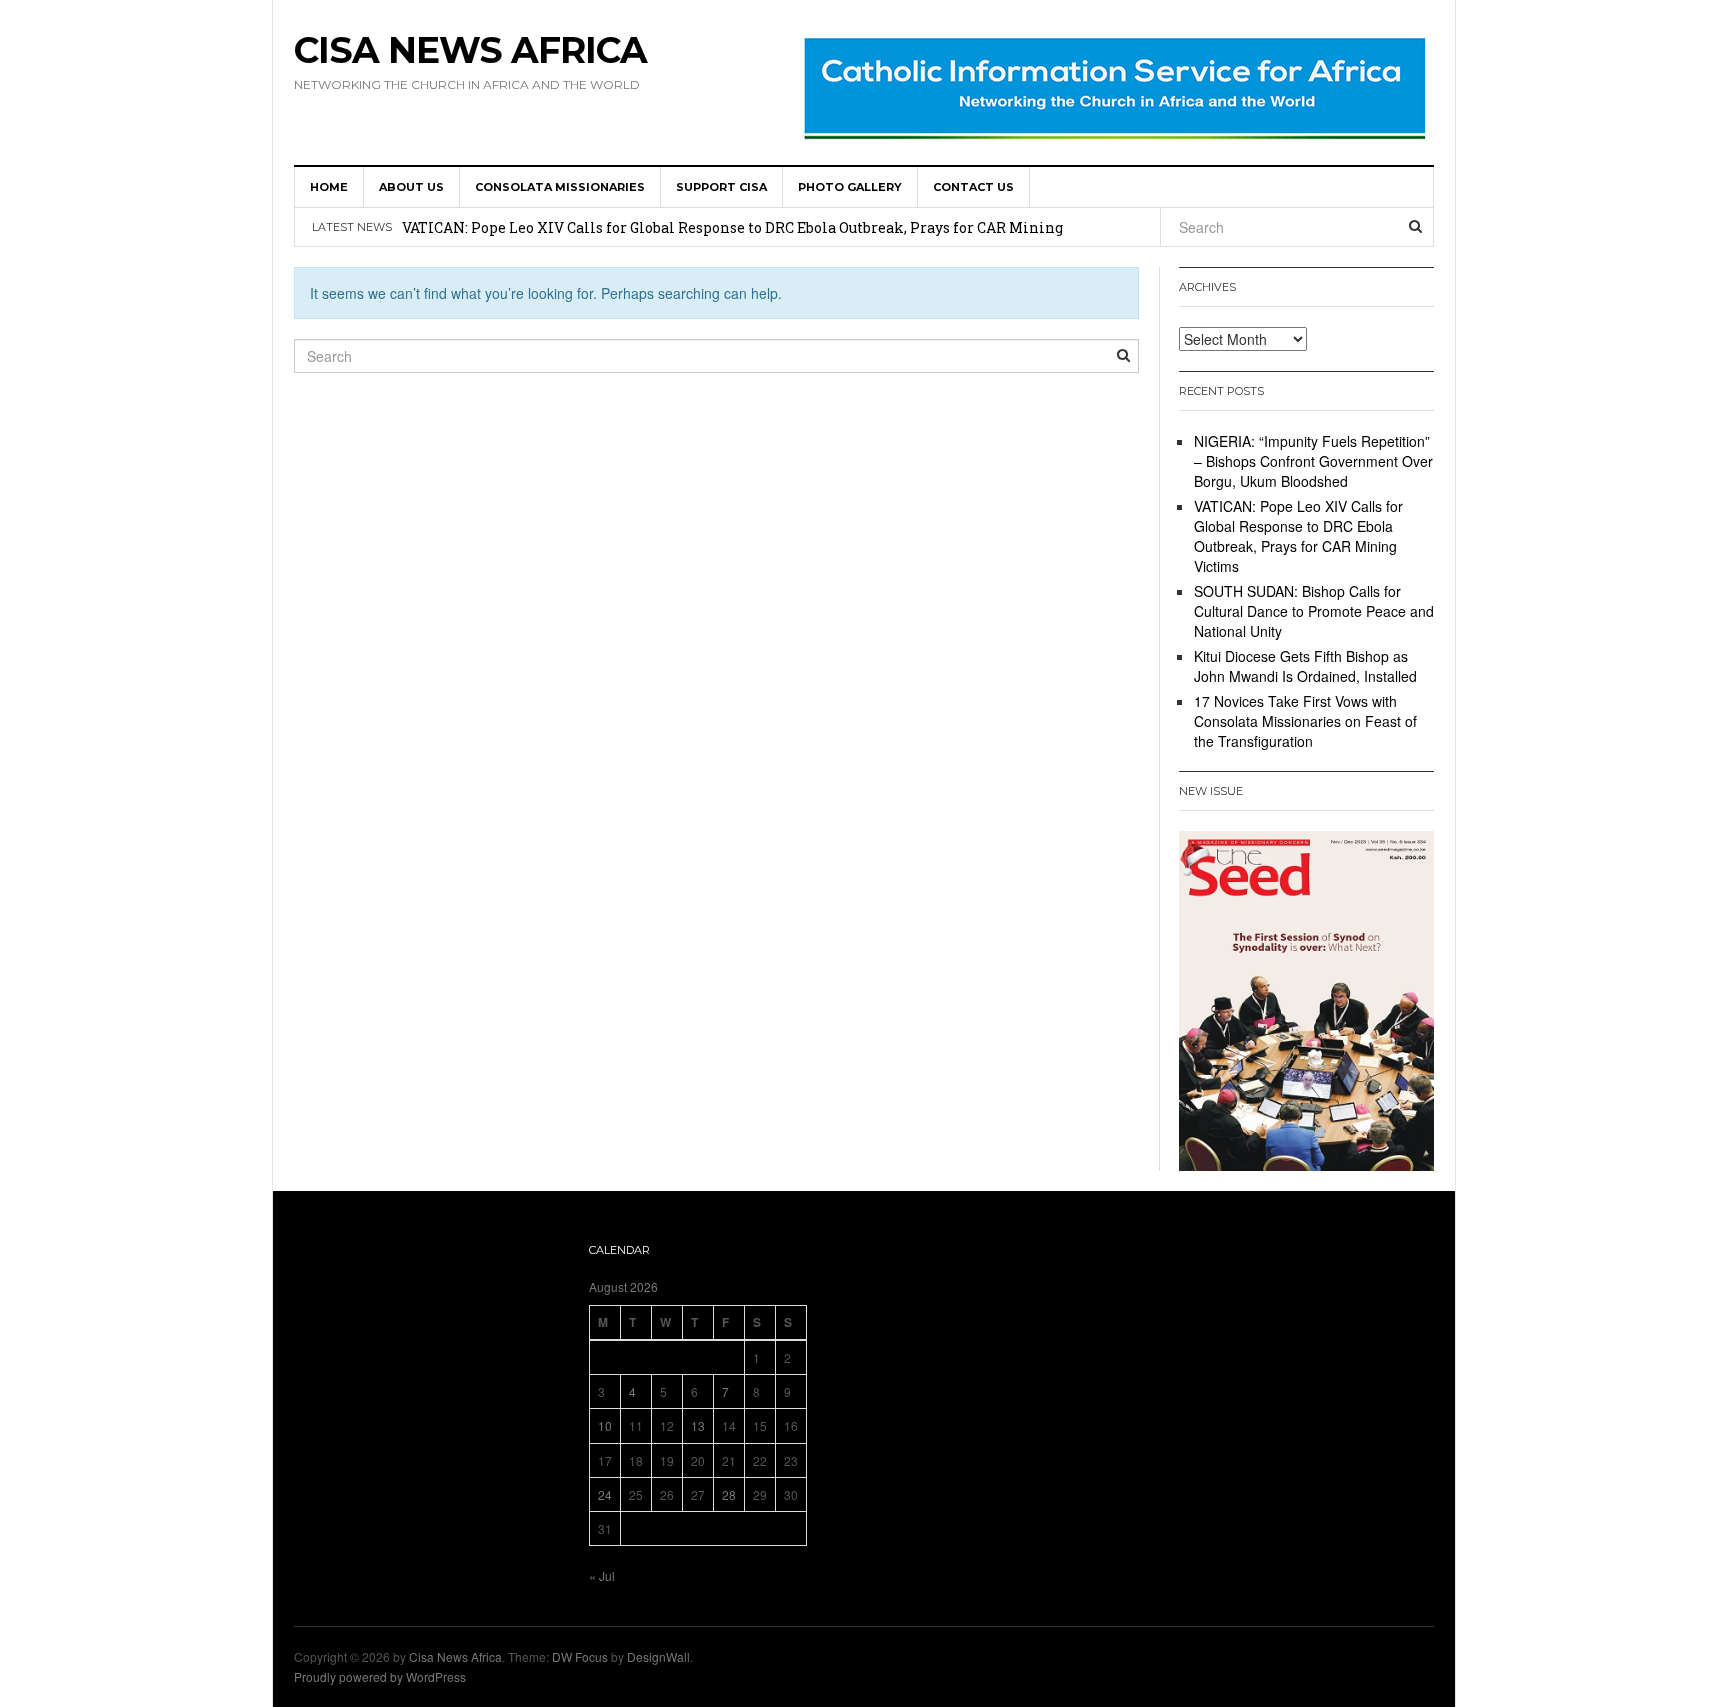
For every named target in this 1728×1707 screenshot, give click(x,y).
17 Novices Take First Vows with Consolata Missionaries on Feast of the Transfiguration (1305, 721)
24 (605, 1494)
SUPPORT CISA (721, 187)
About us (411, 187)
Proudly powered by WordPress (380, 1676)
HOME (329, 187)
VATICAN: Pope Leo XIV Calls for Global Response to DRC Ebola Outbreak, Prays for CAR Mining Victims (1298, 536)
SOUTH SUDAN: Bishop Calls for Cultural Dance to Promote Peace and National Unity (1314, 611)
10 (605, 1425)
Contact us (973, 187)
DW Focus (580, 1656)
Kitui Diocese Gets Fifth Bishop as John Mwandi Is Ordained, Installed (1305, 666)
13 (698, 1425)
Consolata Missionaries (560, 187)
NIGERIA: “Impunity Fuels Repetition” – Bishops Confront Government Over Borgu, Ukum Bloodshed (1313, 461)
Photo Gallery (850, 187)
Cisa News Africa (470, 50)
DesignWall (658, 1656)
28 (729, 1494)
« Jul (602, 1575)
